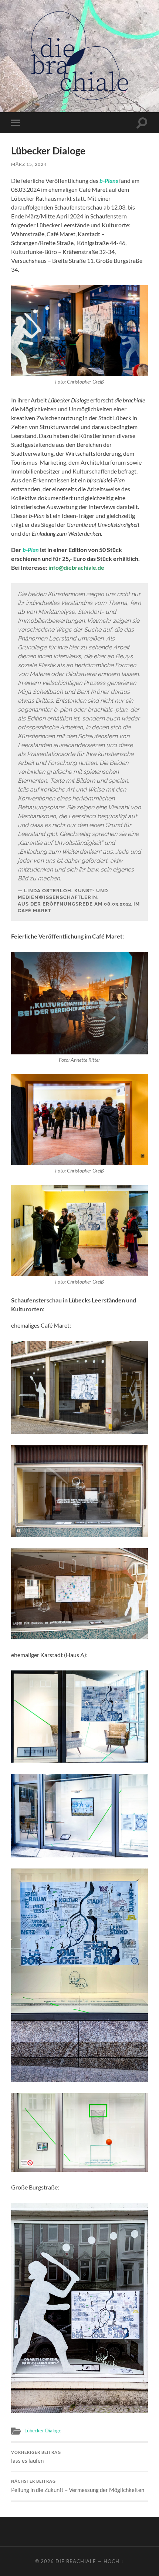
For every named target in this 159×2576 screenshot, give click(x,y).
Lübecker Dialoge (43, 2431)
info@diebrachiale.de (76, 567)
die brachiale (76, 2561)
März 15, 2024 (29, 164)
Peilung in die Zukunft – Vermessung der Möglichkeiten (78, 2486)
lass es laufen (36, 2457)
